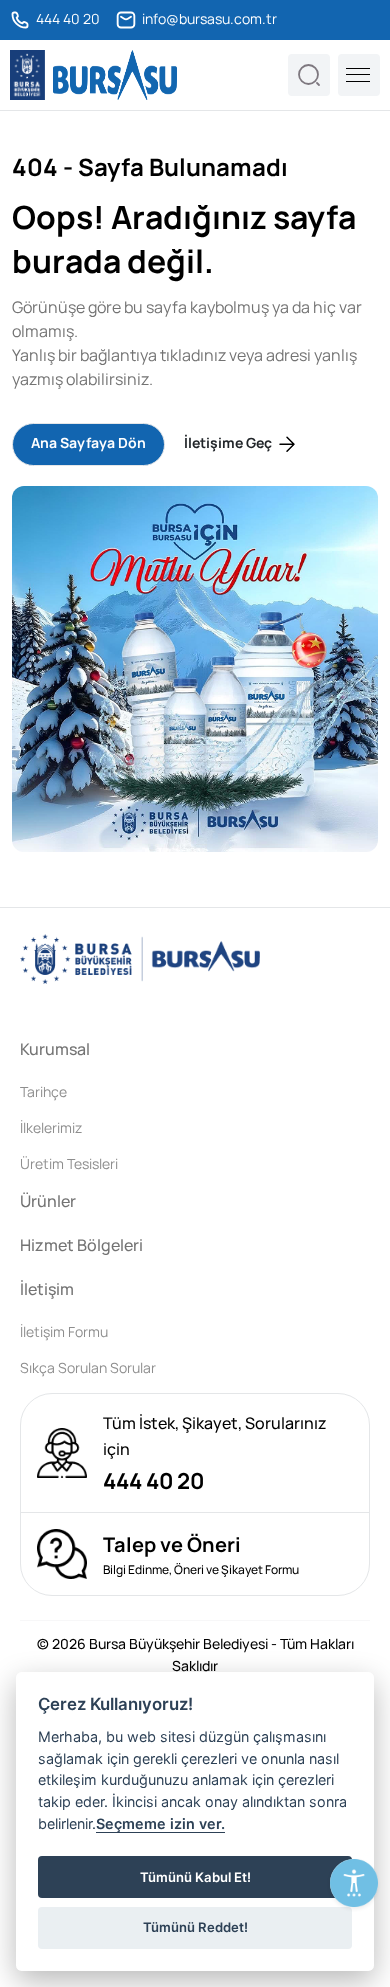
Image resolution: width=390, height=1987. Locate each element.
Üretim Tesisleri (69, 1163)
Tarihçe (43, 1091)
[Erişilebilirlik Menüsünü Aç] (354, 1883)
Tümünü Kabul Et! (195, 1877)
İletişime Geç (229, 442)
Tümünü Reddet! (195, 1927)
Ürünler (48, 1201)
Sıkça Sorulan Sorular (88, 1367)
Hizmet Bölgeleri (81, 1245)
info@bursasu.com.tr (208, 19)
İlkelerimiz (51, 1127)
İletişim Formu (64, 1331)
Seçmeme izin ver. (160, 1823)
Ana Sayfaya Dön (88, 442)
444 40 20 (66, 19)
